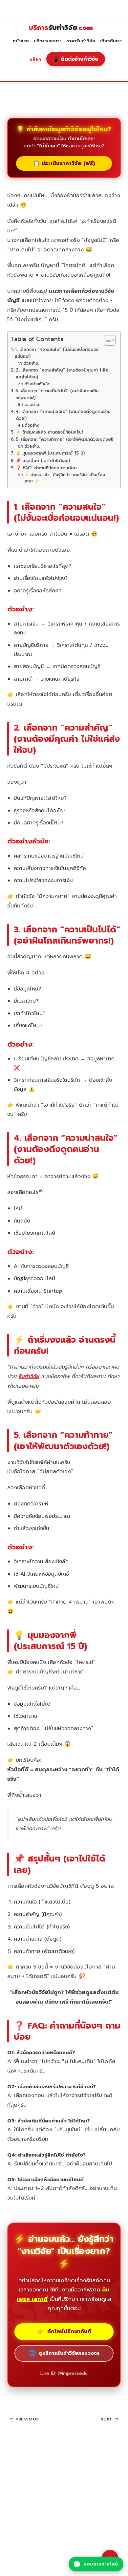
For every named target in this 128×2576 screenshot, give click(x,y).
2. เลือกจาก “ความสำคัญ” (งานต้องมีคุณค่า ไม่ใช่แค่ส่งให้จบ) (62, 374)
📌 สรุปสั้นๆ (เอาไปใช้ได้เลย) (43, 461)
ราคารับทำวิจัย (81, 41)
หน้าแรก (21, 41)
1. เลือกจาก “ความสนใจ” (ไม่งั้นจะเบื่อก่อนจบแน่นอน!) (57, 353)
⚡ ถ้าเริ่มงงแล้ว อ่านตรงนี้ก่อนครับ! (49, 432)
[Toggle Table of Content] (107, 340)
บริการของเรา (48, 41)
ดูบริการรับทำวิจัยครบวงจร (64, 2353)
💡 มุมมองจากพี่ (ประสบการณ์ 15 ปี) (50, 453)
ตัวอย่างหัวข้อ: (37, 384)
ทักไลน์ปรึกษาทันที (64, 2331)
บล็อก (35, 59)
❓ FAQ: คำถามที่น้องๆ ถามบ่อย (46, 468)
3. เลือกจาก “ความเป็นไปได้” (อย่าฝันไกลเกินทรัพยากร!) (57, 394)
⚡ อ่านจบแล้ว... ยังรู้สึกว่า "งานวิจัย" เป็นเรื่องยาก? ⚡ (65, 478)
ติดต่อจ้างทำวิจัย (76, 59)
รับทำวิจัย (61, 28)
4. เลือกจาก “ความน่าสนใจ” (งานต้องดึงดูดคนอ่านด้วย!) (63, 415)
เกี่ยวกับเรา (111, 41)
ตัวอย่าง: (31, 363)
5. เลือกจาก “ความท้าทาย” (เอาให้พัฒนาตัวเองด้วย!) (64, 439)
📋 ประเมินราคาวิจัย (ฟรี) (64, 163)
